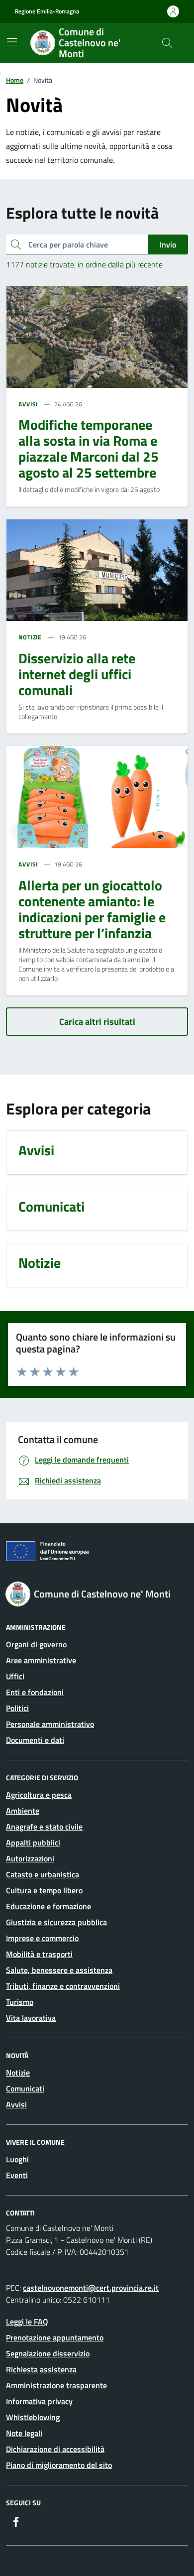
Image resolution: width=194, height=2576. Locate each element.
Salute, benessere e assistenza (59, 1970)
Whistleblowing (33, 2417)
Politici (17, 1708)
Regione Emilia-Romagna (47, 11)
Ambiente (23, 1811)
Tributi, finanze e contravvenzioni (63, 1986)
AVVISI (28, 404)
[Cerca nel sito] (167, 43)
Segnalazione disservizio (48, 2353)
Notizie (18, 2073)
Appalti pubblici (33, 1842)
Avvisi (16, 2104)
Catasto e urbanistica (43, 1874)
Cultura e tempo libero (44, 1890)
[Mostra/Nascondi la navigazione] (12, 42)
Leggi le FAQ (27, 2322)
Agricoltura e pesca (39, 1795)
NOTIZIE (30, 637)
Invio (168, 245)
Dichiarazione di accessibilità (55, 2449)
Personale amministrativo (50, 1724)
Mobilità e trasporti (39, 1954)
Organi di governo (36, 1644)
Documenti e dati (35, 1740)
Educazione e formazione (48, 1906)
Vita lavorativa (31, 2018)
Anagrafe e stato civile (44, 1827)
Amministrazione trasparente (56, 2385)
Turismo (20, 2002)
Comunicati (25, 2088)
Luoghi (17, 2159)
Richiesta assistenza (41, 2369)
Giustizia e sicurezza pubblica (56, 1922)
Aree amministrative (41, 1660)
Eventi (17, 2175)
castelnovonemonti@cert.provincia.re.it (91, 2288)
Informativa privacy (39, 2401)
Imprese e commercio (42, 1938)
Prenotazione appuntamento (55, 2337)
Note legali (24, 2433)
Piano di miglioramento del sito (59, 2465)
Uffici (15, 1676)
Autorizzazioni (30, 1858)
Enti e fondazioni (35, 1692)
